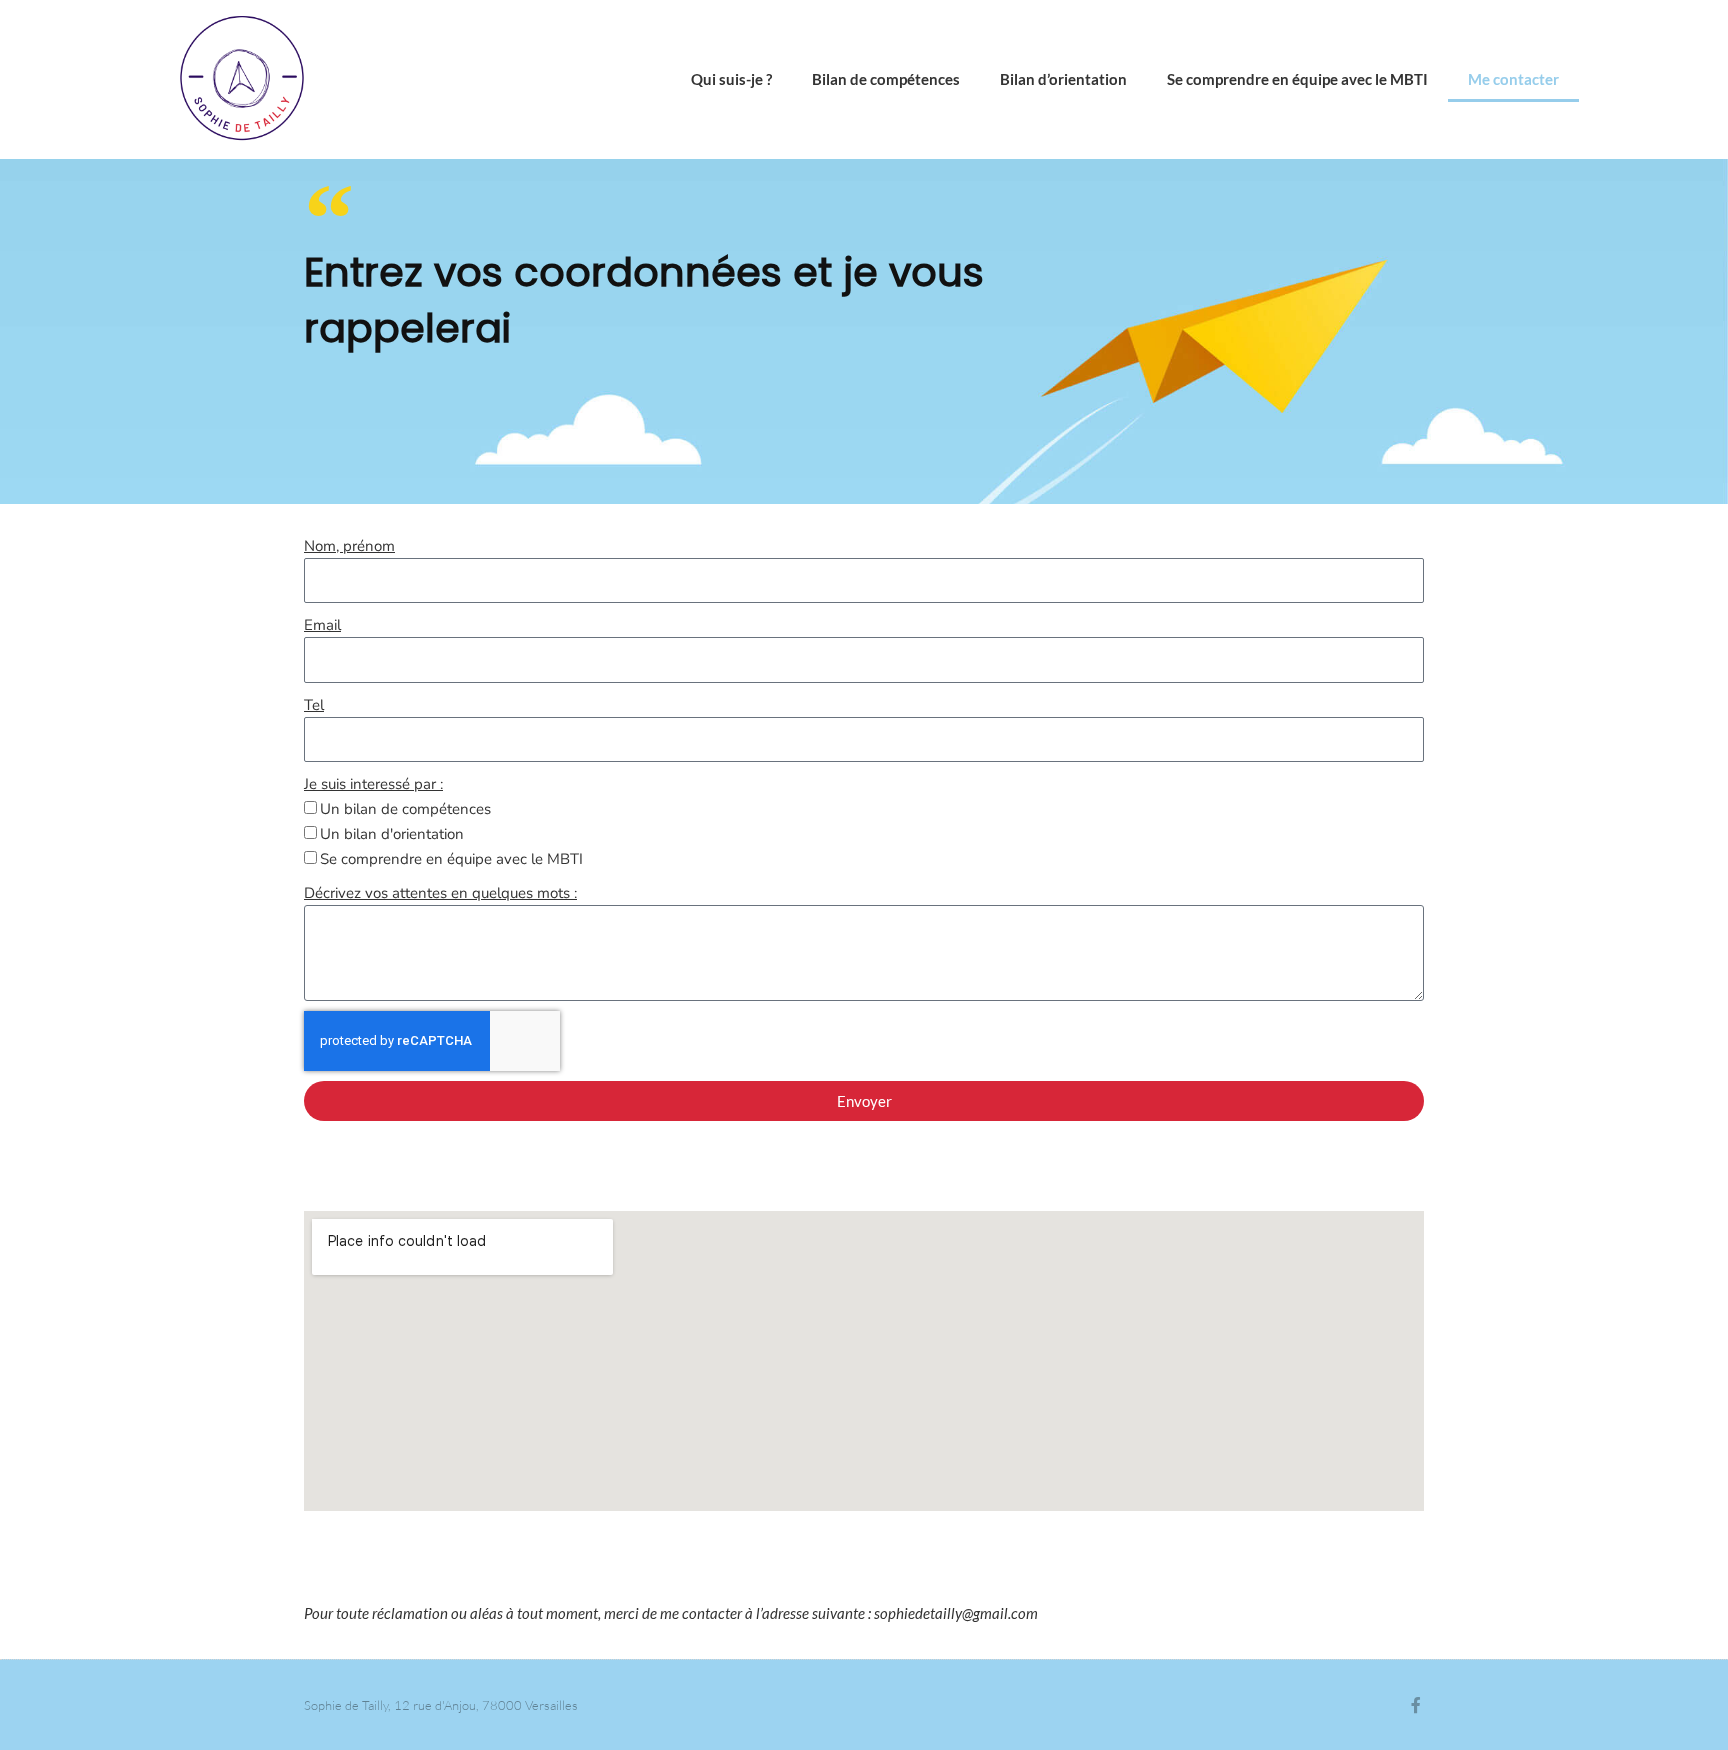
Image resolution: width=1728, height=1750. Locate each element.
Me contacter (1513, 79)
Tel (314, 705)
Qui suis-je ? (731, 79)
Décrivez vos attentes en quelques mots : (440, 893)
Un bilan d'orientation (392, 834)
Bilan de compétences (886, 79)
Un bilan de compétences (405, 809)
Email (322, 625)
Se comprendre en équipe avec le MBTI (1297, 79)
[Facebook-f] (1416, 1705)
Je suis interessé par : (373, 784)
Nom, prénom (349, 546)
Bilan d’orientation (1063, 79)
